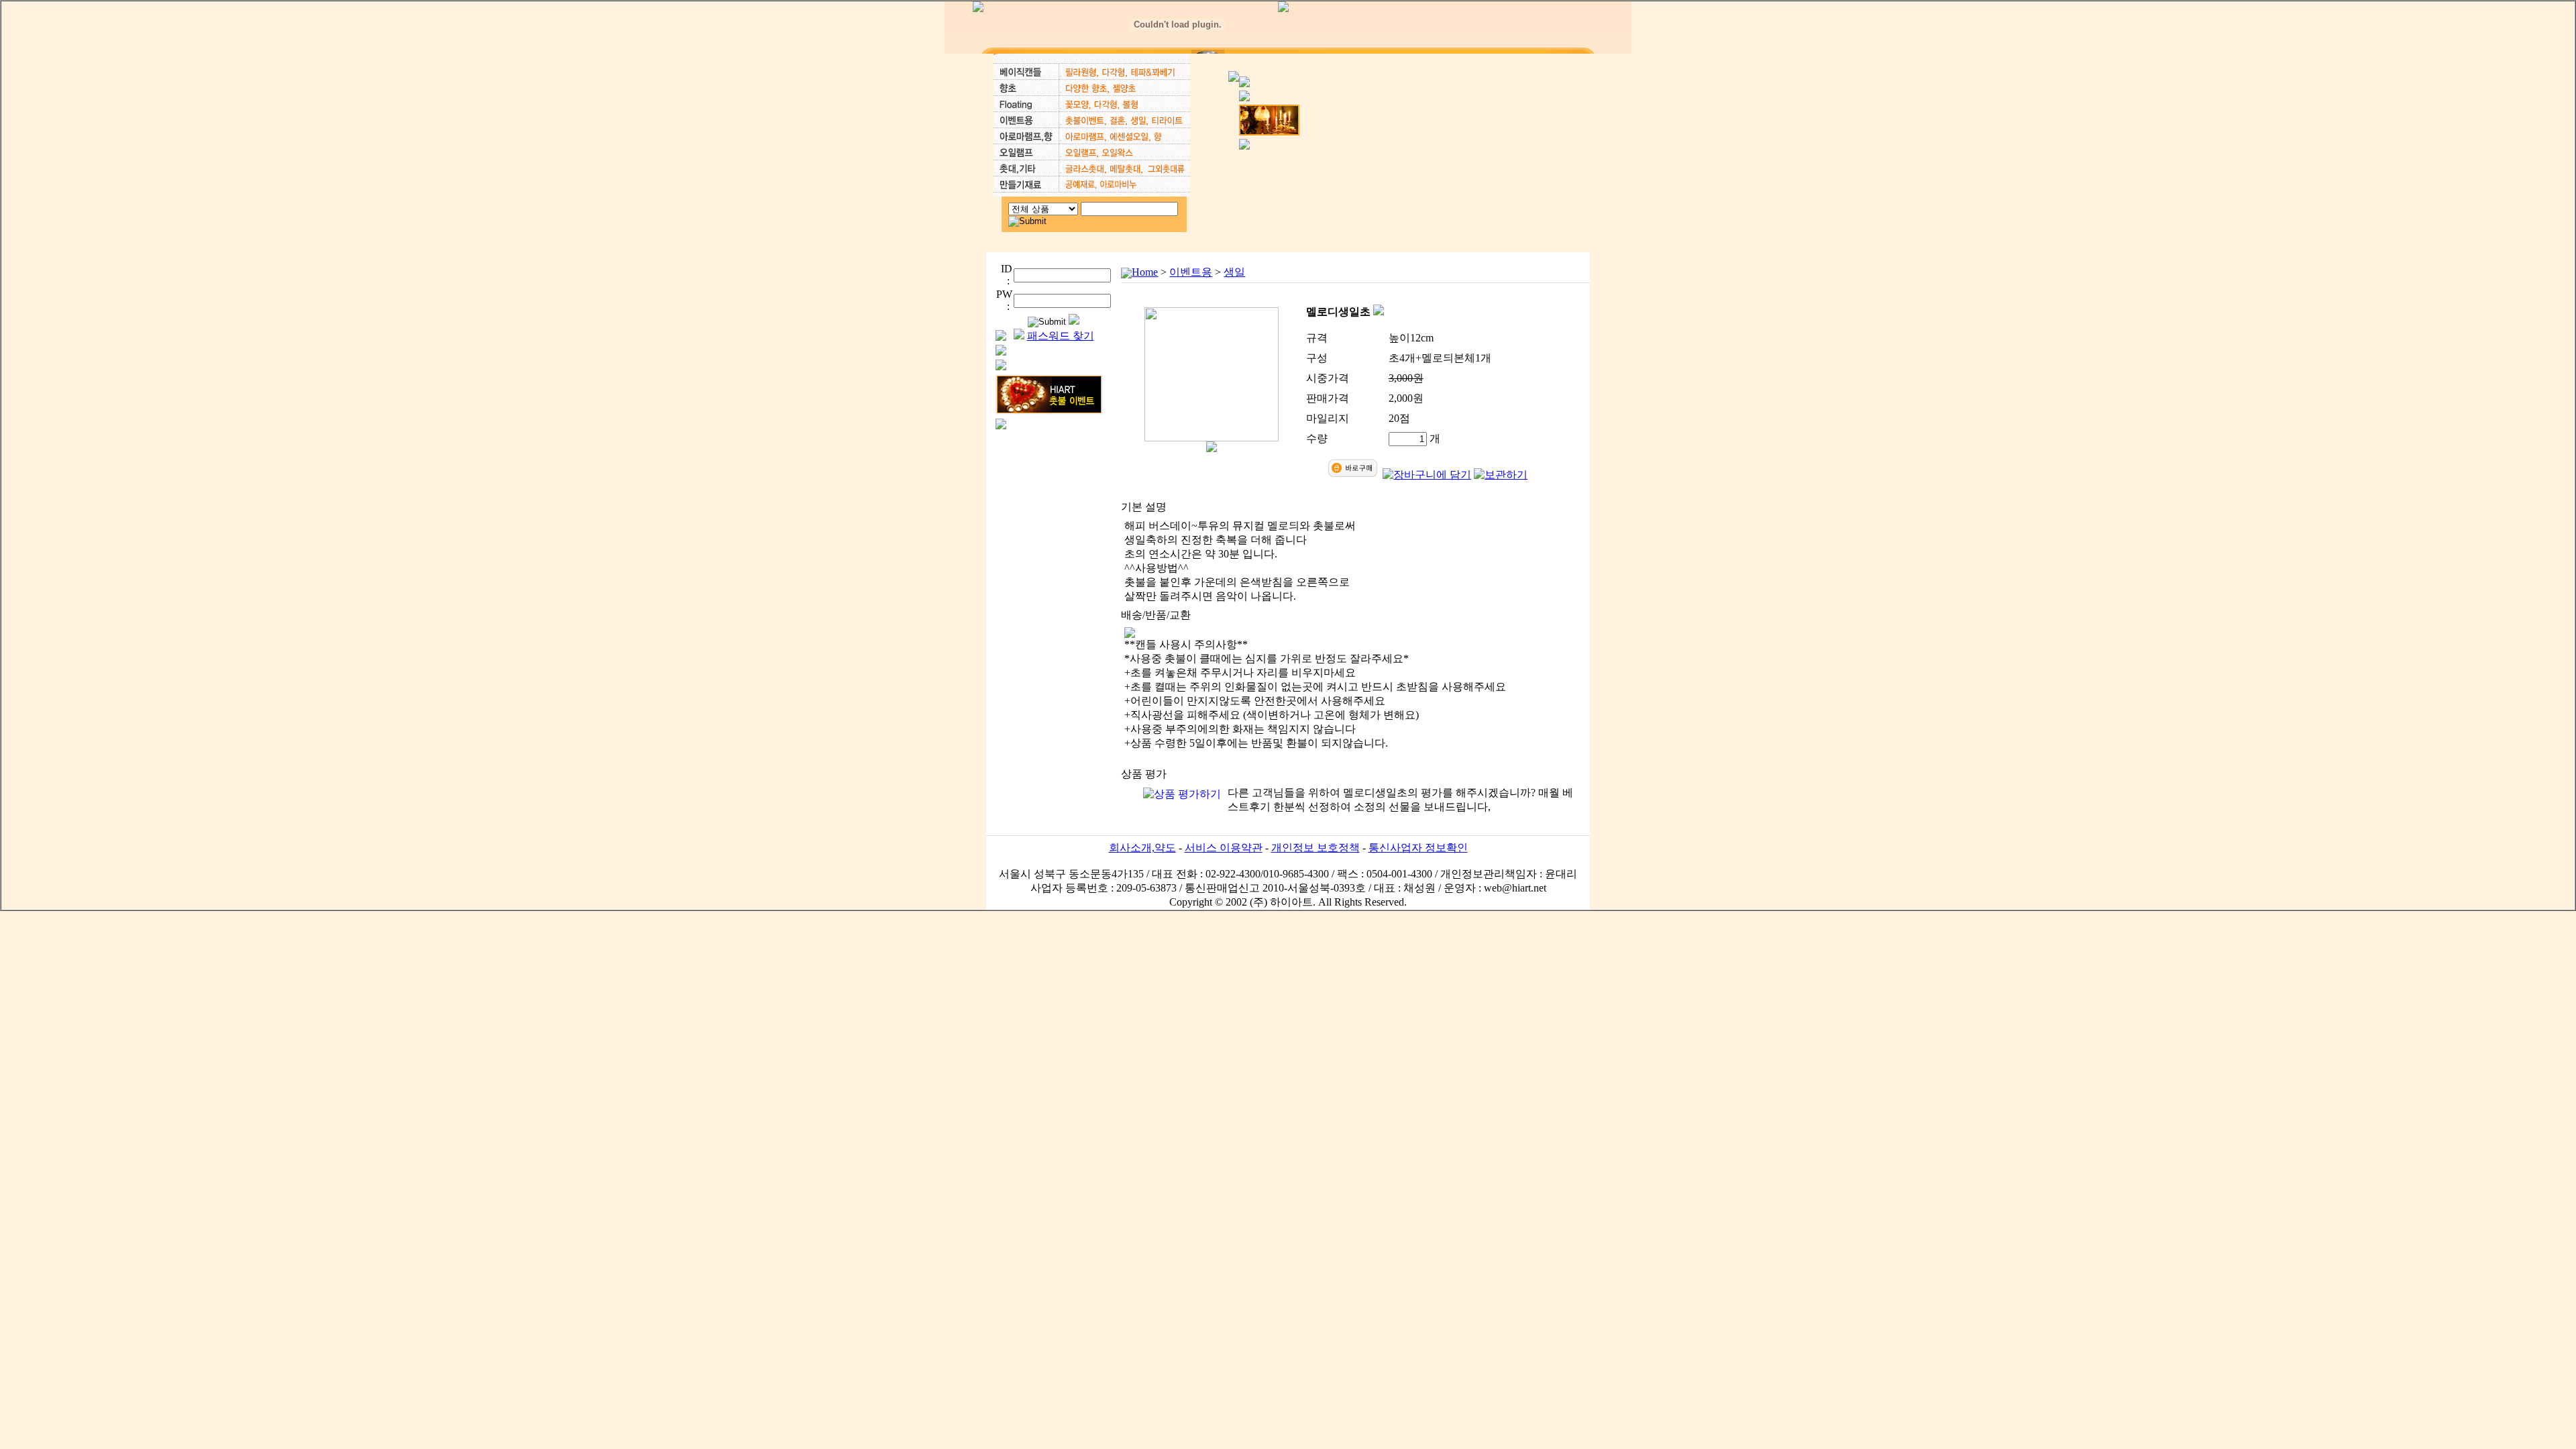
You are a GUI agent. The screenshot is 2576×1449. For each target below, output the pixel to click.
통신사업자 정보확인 (1418, 848)
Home (1145, 272)
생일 (1234, 272)
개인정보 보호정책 (1316, 848)
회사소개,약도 (1142, 848)
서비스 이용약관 (1224, 848)
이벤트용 (1191, 272)
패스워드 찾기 (1061, 336)
